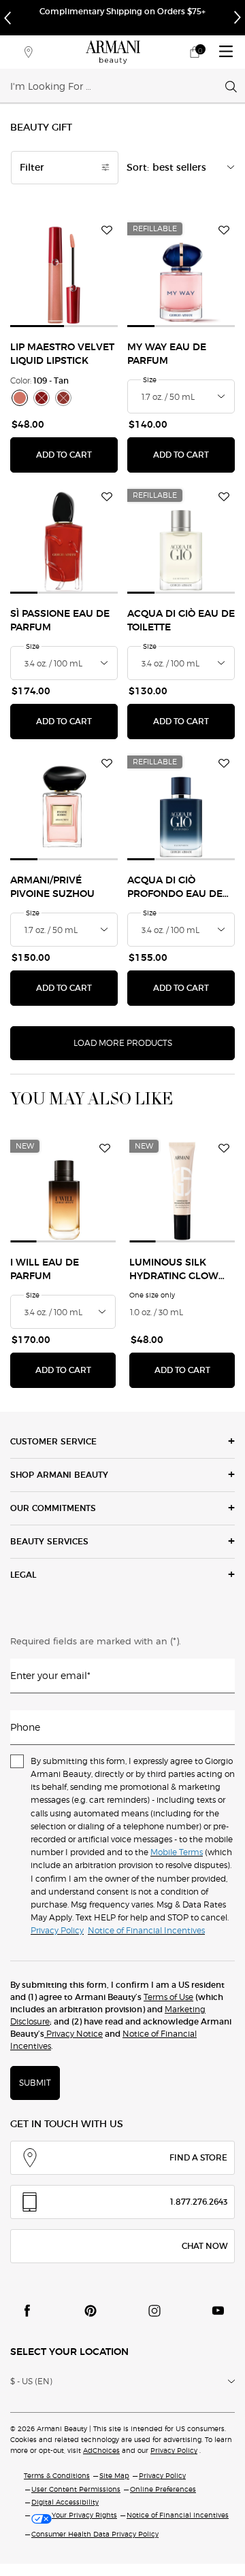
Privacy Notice (73, 2034)
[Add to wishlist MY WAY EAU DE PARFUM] (224, 231)
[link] (195, 52)
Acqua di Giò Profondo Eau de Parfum (175, 888)
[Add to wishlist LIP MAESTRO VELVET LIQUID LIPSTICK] (107, 231)
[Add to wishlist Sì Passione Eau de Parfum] (107, 497)
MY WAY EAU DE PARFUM (167, 354)
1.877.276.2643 (199, 2202)
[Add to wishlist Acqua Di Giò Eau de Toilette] (224, 497)
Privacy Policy (174, 2450)
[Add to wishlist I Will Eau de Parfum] (105, 1148)
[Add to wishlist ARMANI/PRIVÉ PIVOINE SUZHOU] (107, 764)
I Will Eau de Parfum (45, 1270)
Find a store (198, 2157)
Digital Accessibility (65, 2502)
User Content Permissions (76, 2489)
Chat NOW (205, 2246)
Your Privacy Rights (84, 2515)
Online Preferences (163, 2489)
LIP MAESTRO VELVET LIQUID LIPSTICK (62, 354)
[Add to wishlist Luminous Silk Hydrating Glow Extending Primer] (224, 1148)
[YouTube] (218, 2311)
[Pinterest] (91, 2311)
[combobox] (118, 86)
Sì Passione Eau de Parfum (60, 621)
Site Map (114, 2475)
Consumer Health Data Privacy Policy (95, 2534)
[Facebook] (27, 2311)
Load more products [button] (123, 1043)
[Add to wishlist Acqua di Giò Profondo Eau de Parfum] (224, 764)
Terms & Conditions (57, 2475)
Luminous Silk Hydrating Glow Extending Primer (178, 1271)
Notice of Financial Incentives (178, 2515)
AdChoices (101, 2450)
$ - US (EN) (31, 2381)
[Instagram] (154, 2311)
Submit (35, 2083)
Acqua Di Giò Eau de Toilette (181, 621)
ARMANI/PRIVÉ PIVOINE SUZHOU (52, 887)
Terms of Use (168, 1997)
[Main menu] (226, 52)
